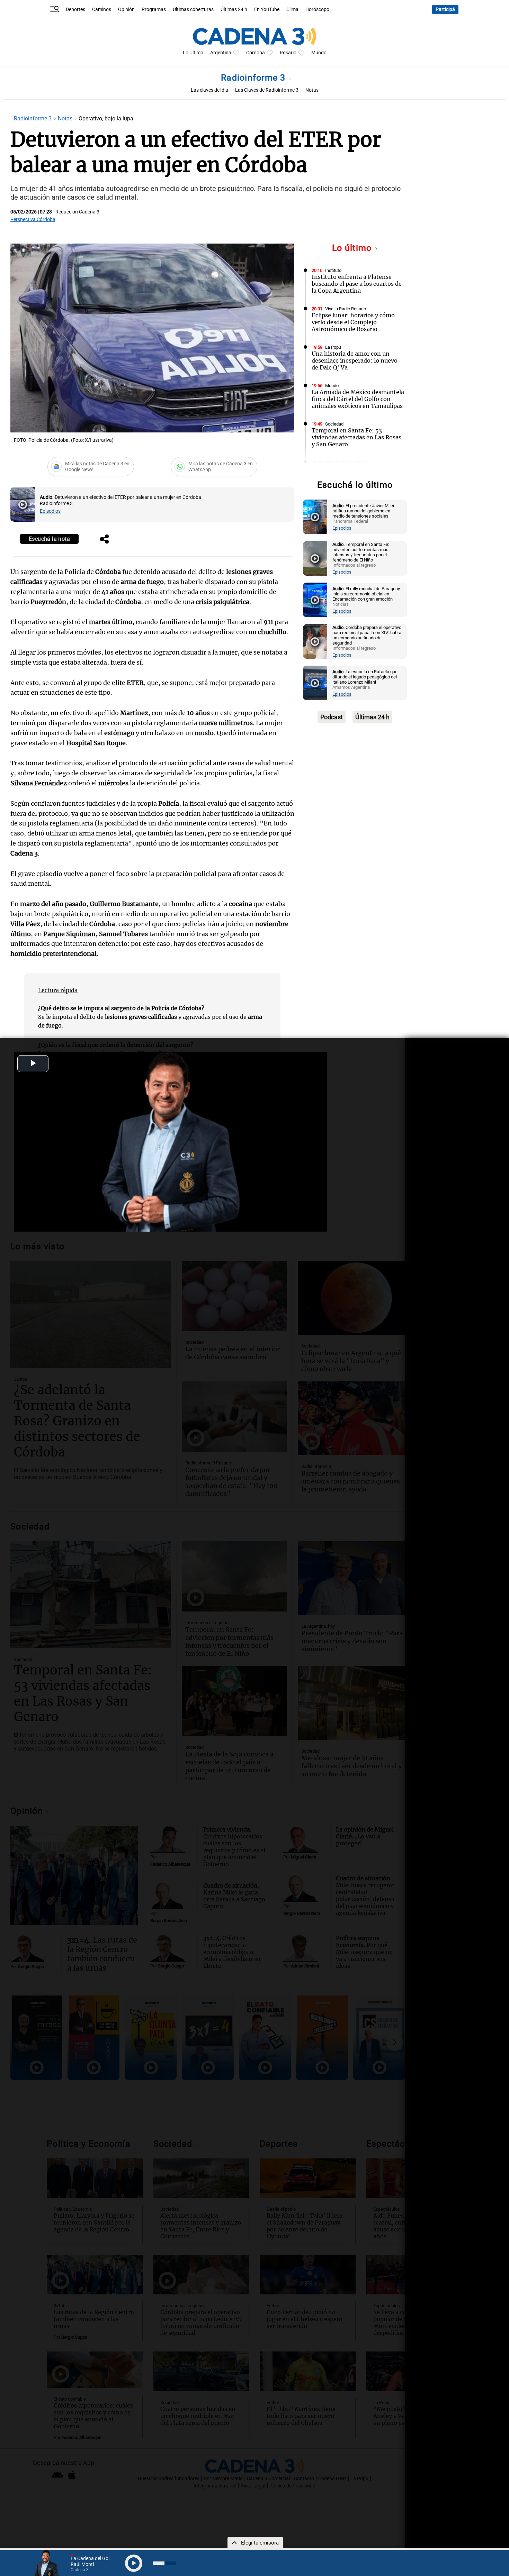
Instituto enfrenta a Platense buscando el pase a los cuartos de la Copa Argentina (357, 284)
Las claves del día (209, 90)
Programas (154, 10)
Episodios (50, 511)
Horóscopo (317, 10)
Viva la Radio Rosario (346, 309)
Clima (292, 10)
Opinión (126, 10)
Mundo (319, 53)
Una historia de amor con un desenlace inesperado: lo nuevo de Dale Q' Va (355, 360)
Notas (312, 90)
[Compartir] (104, 540)
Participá (445, 10)
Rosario (288, 53)
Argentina (221, 53)
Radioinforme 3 (254, 78)
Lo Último (193, 53)
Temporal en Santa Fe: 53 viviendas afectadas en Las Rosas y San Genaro (356, 437)
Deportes (75, 10)
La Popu (333, 347)
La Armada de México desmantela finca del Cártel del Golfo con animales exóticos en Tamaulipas (358, 399)
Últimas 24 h (234, 10)
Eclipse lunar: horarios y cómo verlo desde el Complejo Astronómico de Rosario (353, 322)
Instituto (333, 270)
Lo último (353, 248)
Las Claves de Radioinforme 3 (267, 90)
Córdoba (256, 53)
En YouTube (267, 10)
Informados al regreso (347, 462)
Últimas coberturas (193, 10)
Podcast (332, 717)
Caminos (102, 10)
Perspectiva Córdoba (33, 220)
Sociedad (334, 424)
